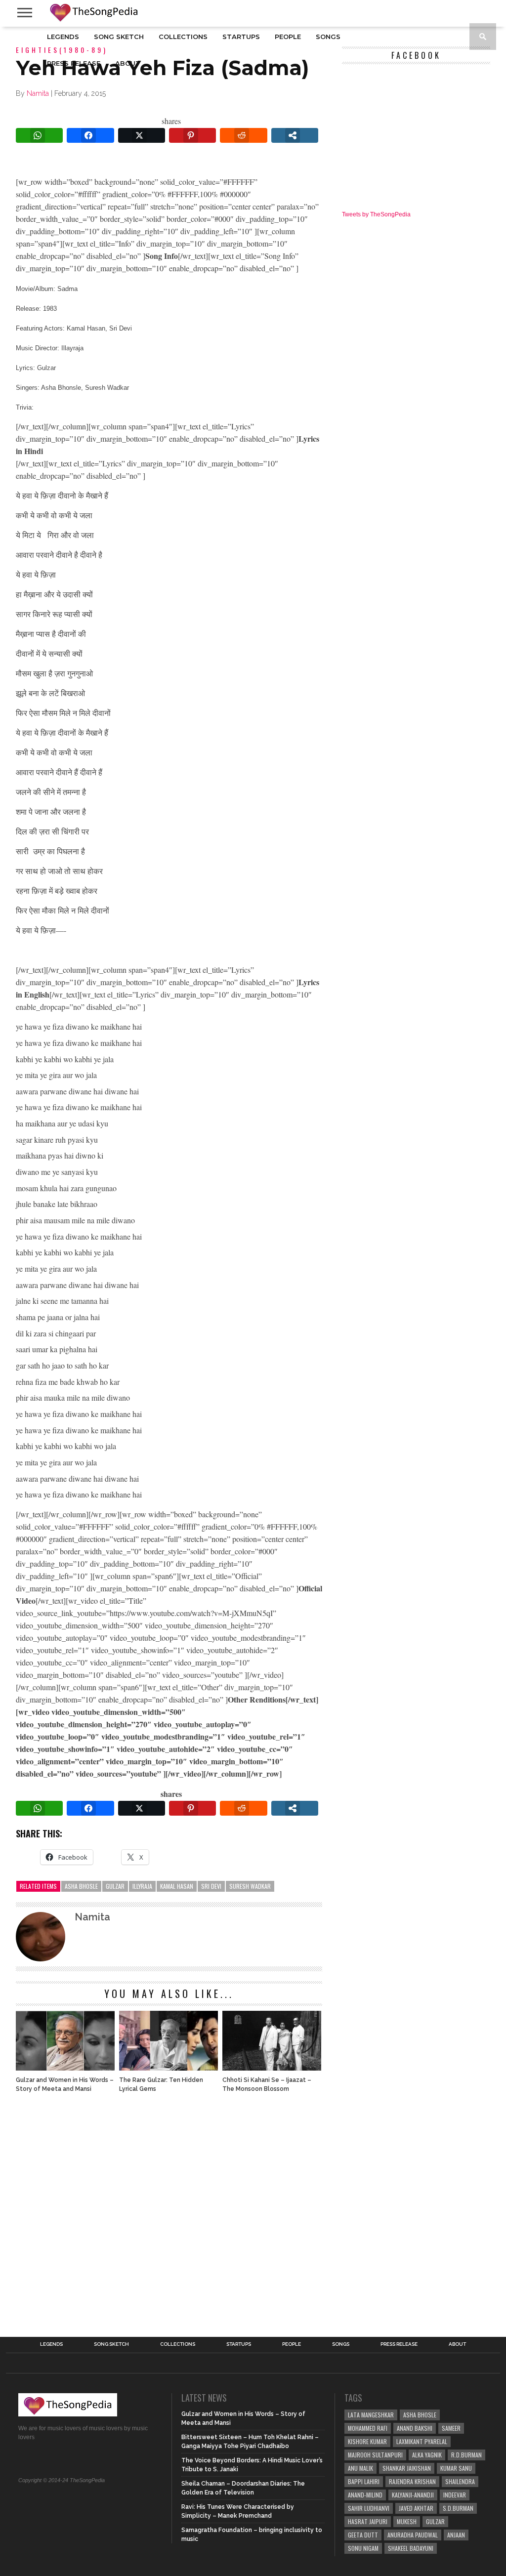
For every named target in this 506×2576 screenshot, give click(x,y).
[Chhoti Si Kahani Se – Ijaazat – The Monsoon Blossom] (272, 2068)
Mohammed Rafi (368, 2428)
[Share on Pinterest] (192, 135)
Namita (38, 93)
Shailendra (460, 2481)
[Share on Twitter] (142, 135)
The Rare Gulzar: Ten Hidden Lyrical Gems (161, 2084)
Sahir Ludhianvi (369, 2508)
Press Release (74, 63)
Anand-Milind (365, 2495)
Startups (241, 37)
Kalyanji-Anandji (413, 2495)
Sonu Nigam (363, 2548)
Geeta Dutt (363, 2535)
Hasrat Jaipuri (368, 2521)
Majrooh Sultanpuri (375, 2455)
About (128, 63)
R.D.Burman (466, 2455)
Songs (328, 37)
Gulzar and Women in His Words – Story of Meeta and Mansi (65, 2084)
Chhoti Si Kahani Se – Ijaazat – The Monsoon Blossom (267, 2084)
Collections (183, 37)
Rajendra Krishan (412, 2481)
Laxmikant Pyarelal (422, 2441)
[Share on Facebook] (90, 135)
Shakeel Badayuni (411, 2548)
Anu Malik (360, 2468)
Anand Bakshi (415, 2428)
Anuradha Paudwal (413, 2535)
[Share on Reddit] (243, 135)
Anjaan (456, 2535)
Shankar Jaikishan (407, 2468)
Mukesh (407, 2521)
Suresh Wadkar (250, 1886)
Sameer (451, 2428)
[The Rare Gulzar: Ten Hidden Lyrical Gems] (169, 2068)
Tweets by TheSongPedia (376, 214)
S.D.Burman (458, 2508)
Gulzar (115, 1886)
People (288, 37)
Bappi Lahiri (364, 2481)
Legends (63, 37)
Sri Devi (211, 1886)
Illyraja (142, 1886)
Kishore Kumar (367, 2441)
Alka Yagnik (427, 2455)
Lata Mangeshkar (371, 2415)
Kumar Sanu (456, 2468)
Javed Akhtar (416, 2508)
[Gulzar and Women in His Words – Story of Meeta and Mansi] (65, 2068)
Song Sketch (119, 37)
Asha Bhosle (81, 1886)
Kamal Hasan (177, 1886)
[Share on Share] (295, 135)
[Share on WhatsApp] (39, 135)
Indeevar (455, 2495)
